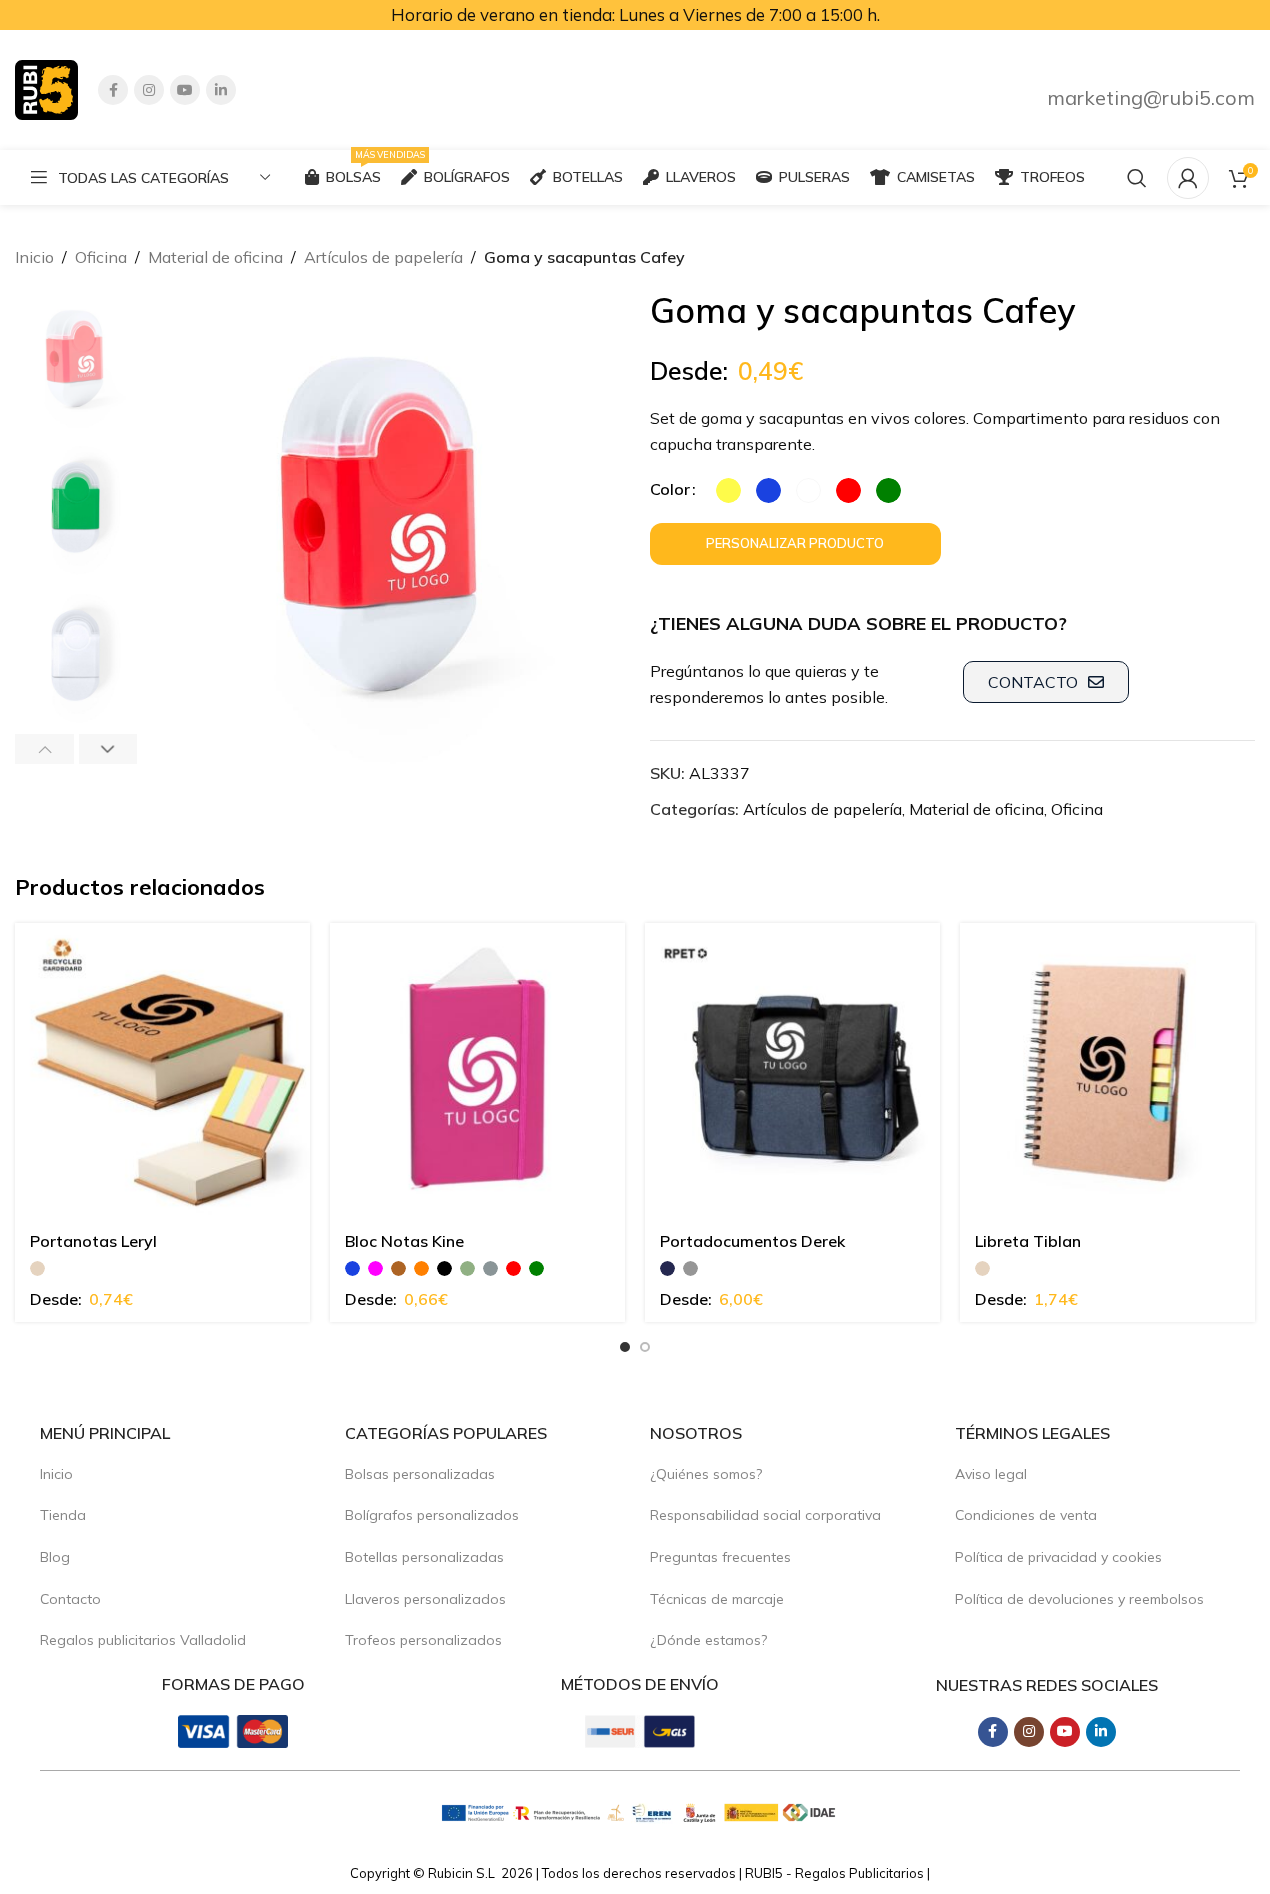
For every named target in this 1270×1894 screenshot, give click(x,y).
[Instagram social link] (149, 90)
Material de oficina (215, 257)
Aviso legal (991, 1474)
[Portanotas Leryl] (162, 1070)
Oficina (101, 257)
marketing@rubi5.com (1151, 97)
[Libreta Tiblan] (1107, 1070)
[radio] (728, 490)
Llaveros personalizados (425, 1599)
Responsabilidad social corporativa (765, 1515)
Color (670, 489)
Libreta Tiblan (1028, 1241)
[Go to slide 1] (625, 1347)
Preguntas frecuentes (720, 1557)
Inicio (34, 257)
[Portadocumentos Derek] (792, 1070)
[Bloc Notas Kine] (477, 1070)
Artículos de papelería (383, 257)
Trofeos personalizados (423, 1640)
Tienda (63, 1515)
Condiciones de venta (1026, 1515)
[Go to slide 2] (645, 1347)
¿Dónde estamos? (708, 1640)
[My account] (1188, 178)
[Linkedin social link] (221, 90)
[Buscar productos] (1137, 178)
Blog (55, 1557)
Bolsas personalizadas (420, 1474)
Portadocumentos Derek (752, 1241)
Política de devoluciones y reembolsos (1079, 1599)
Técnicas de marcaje (717, 1599)
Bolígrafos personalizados (432, 1515)
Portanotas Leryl (93, 1241)
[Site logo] (46, 88)
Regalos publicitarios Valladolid (143, 1640)
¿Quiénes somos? (706, 1474)
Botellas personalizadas (424, 1557)
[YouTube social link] (185, 90)
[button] (44, 749)
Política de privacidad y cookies (1058, 1557)
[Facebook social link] (113, 90)
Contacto (70, 1599)
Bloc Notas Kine (404, 1241)
